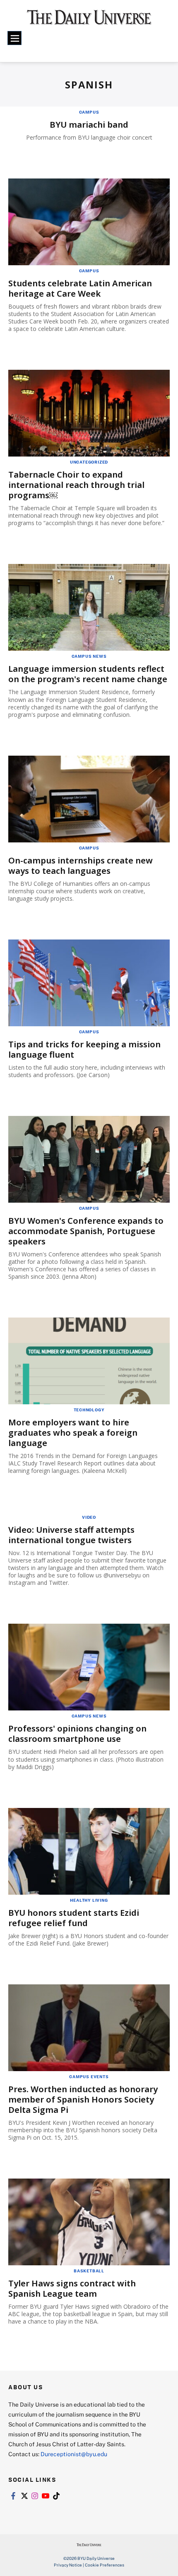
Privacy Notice (68, 2565)
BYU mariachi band (89, 125)
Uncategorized (89, 462)
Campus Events (89, 2076)
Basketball (89, 2271)
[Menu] (14, 38)
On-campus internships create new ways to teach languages (81, 866)
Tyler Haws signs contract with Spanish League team (72, 2288)
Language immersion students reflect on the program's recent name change (88, 674)
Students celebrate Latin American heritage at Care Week (80, 288)
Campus (89, 112)
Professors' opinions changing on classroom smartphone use (77, 1734)
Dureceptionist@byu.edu (74, 2454)
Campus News (89, 656)
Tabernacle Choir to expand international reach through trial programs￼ (76, 485)
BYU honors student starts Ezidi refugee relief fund (74, 1918)
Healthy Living (89, 1900)
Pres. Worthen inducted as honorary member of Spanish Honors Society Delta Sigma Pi (83, 2099)
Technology (89, 1410)
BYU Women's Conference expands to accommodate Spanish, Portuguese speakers (86, 1231)
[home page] (89, 21)
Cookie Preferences (105, 2565)
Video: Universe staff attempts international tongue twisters (71, 1535)
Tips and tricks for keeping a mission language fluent (84, 1049)
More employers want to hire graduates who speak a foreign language (73, 1433)
